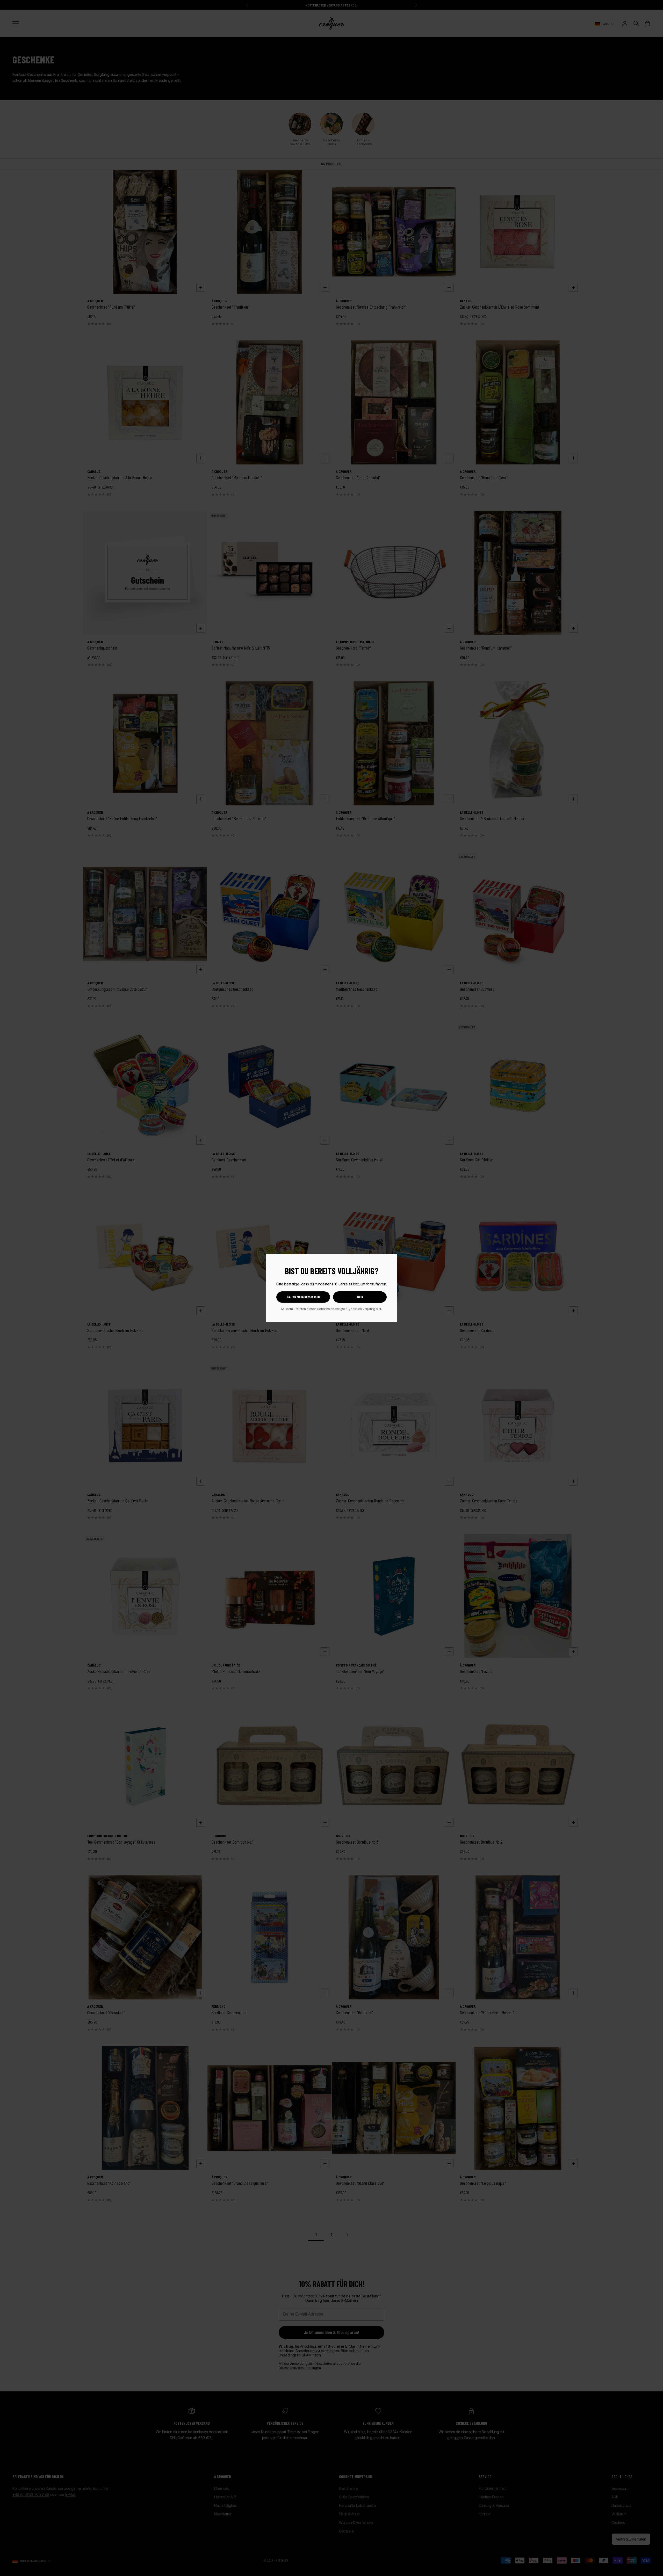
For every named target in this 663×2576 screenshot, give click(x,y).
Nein (360, 1297)
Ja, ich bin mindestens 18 (303, 1297)
